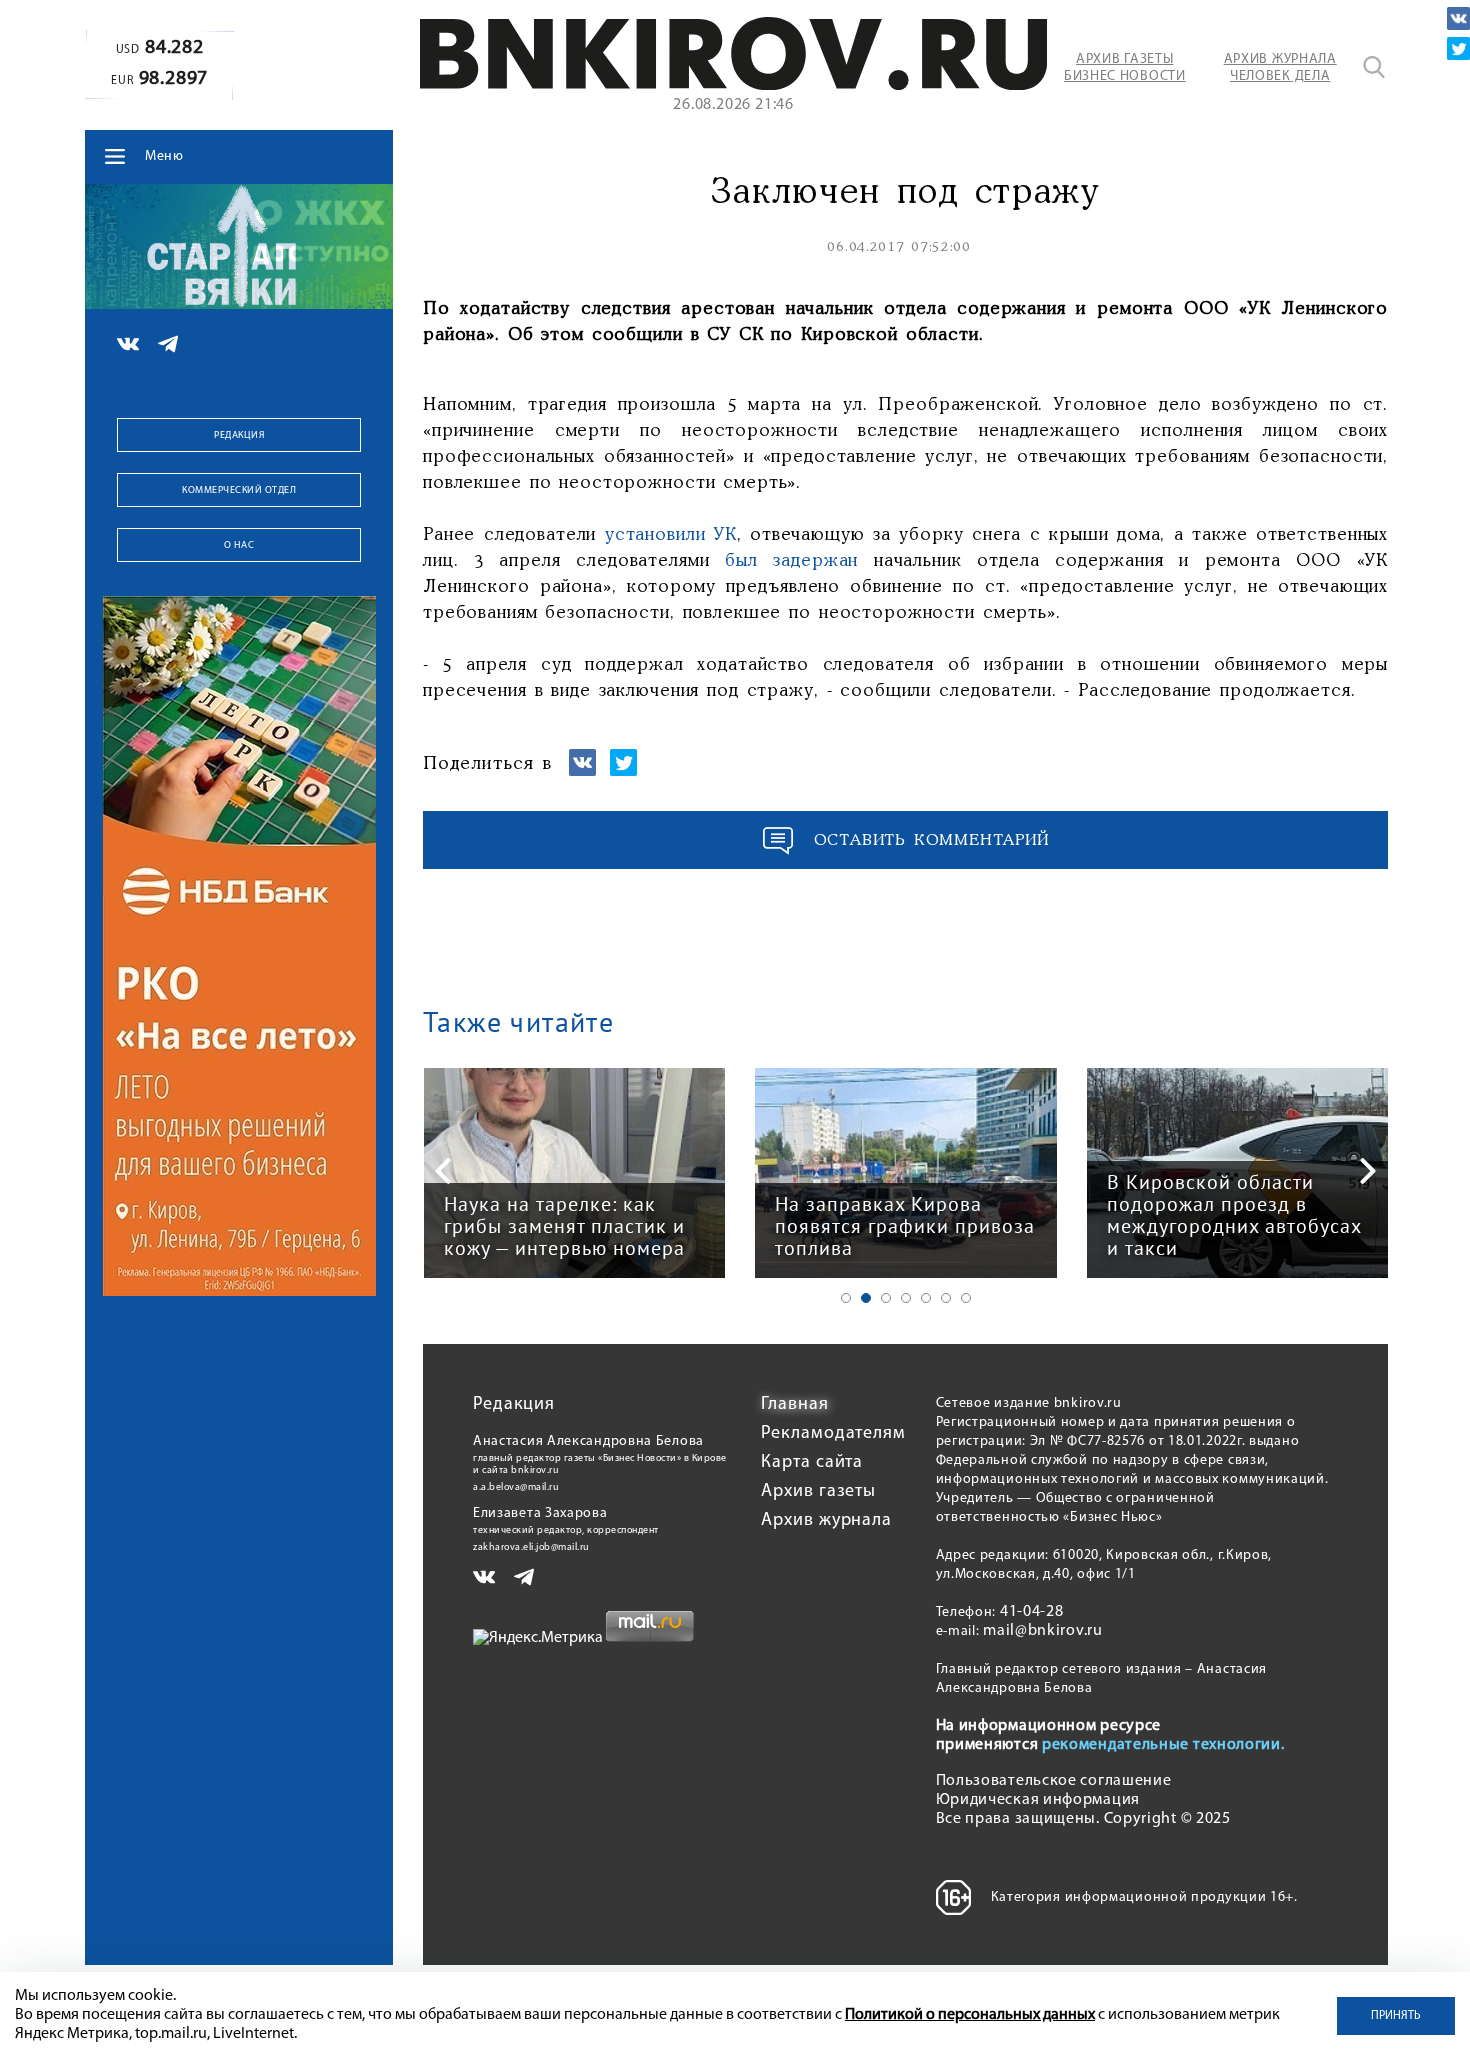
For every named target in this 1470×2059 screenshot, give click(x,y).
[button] (846, 1298)
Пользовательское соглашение (1054, 1781)
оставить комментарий (932, 840)
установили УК (671, 535)
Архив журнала (826, 1521)
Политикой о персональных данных (970, 2015)
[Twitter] (1458, 48)
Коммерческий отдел (239, 490)
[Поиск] (1374, 67)
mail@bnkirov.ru (1043, 1631)
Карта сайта (812, 1463)
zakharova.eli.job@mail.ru (531, 1547)
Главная (794, 1405)
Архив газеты (818, 1492)
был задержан (791, 561)
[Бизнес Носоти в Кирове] (733, 86)
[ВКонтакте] (1458, 18)
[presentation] (443, 1171)
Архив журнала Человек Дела (1280, 68)
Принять (1396, 2016)
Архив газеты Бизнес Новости (1125, 68)
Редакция (239, 435)
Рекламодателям (833, 1434)
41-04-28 (1032, 1612)
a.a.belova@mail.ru (516, 1487)
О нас (239, 545)
